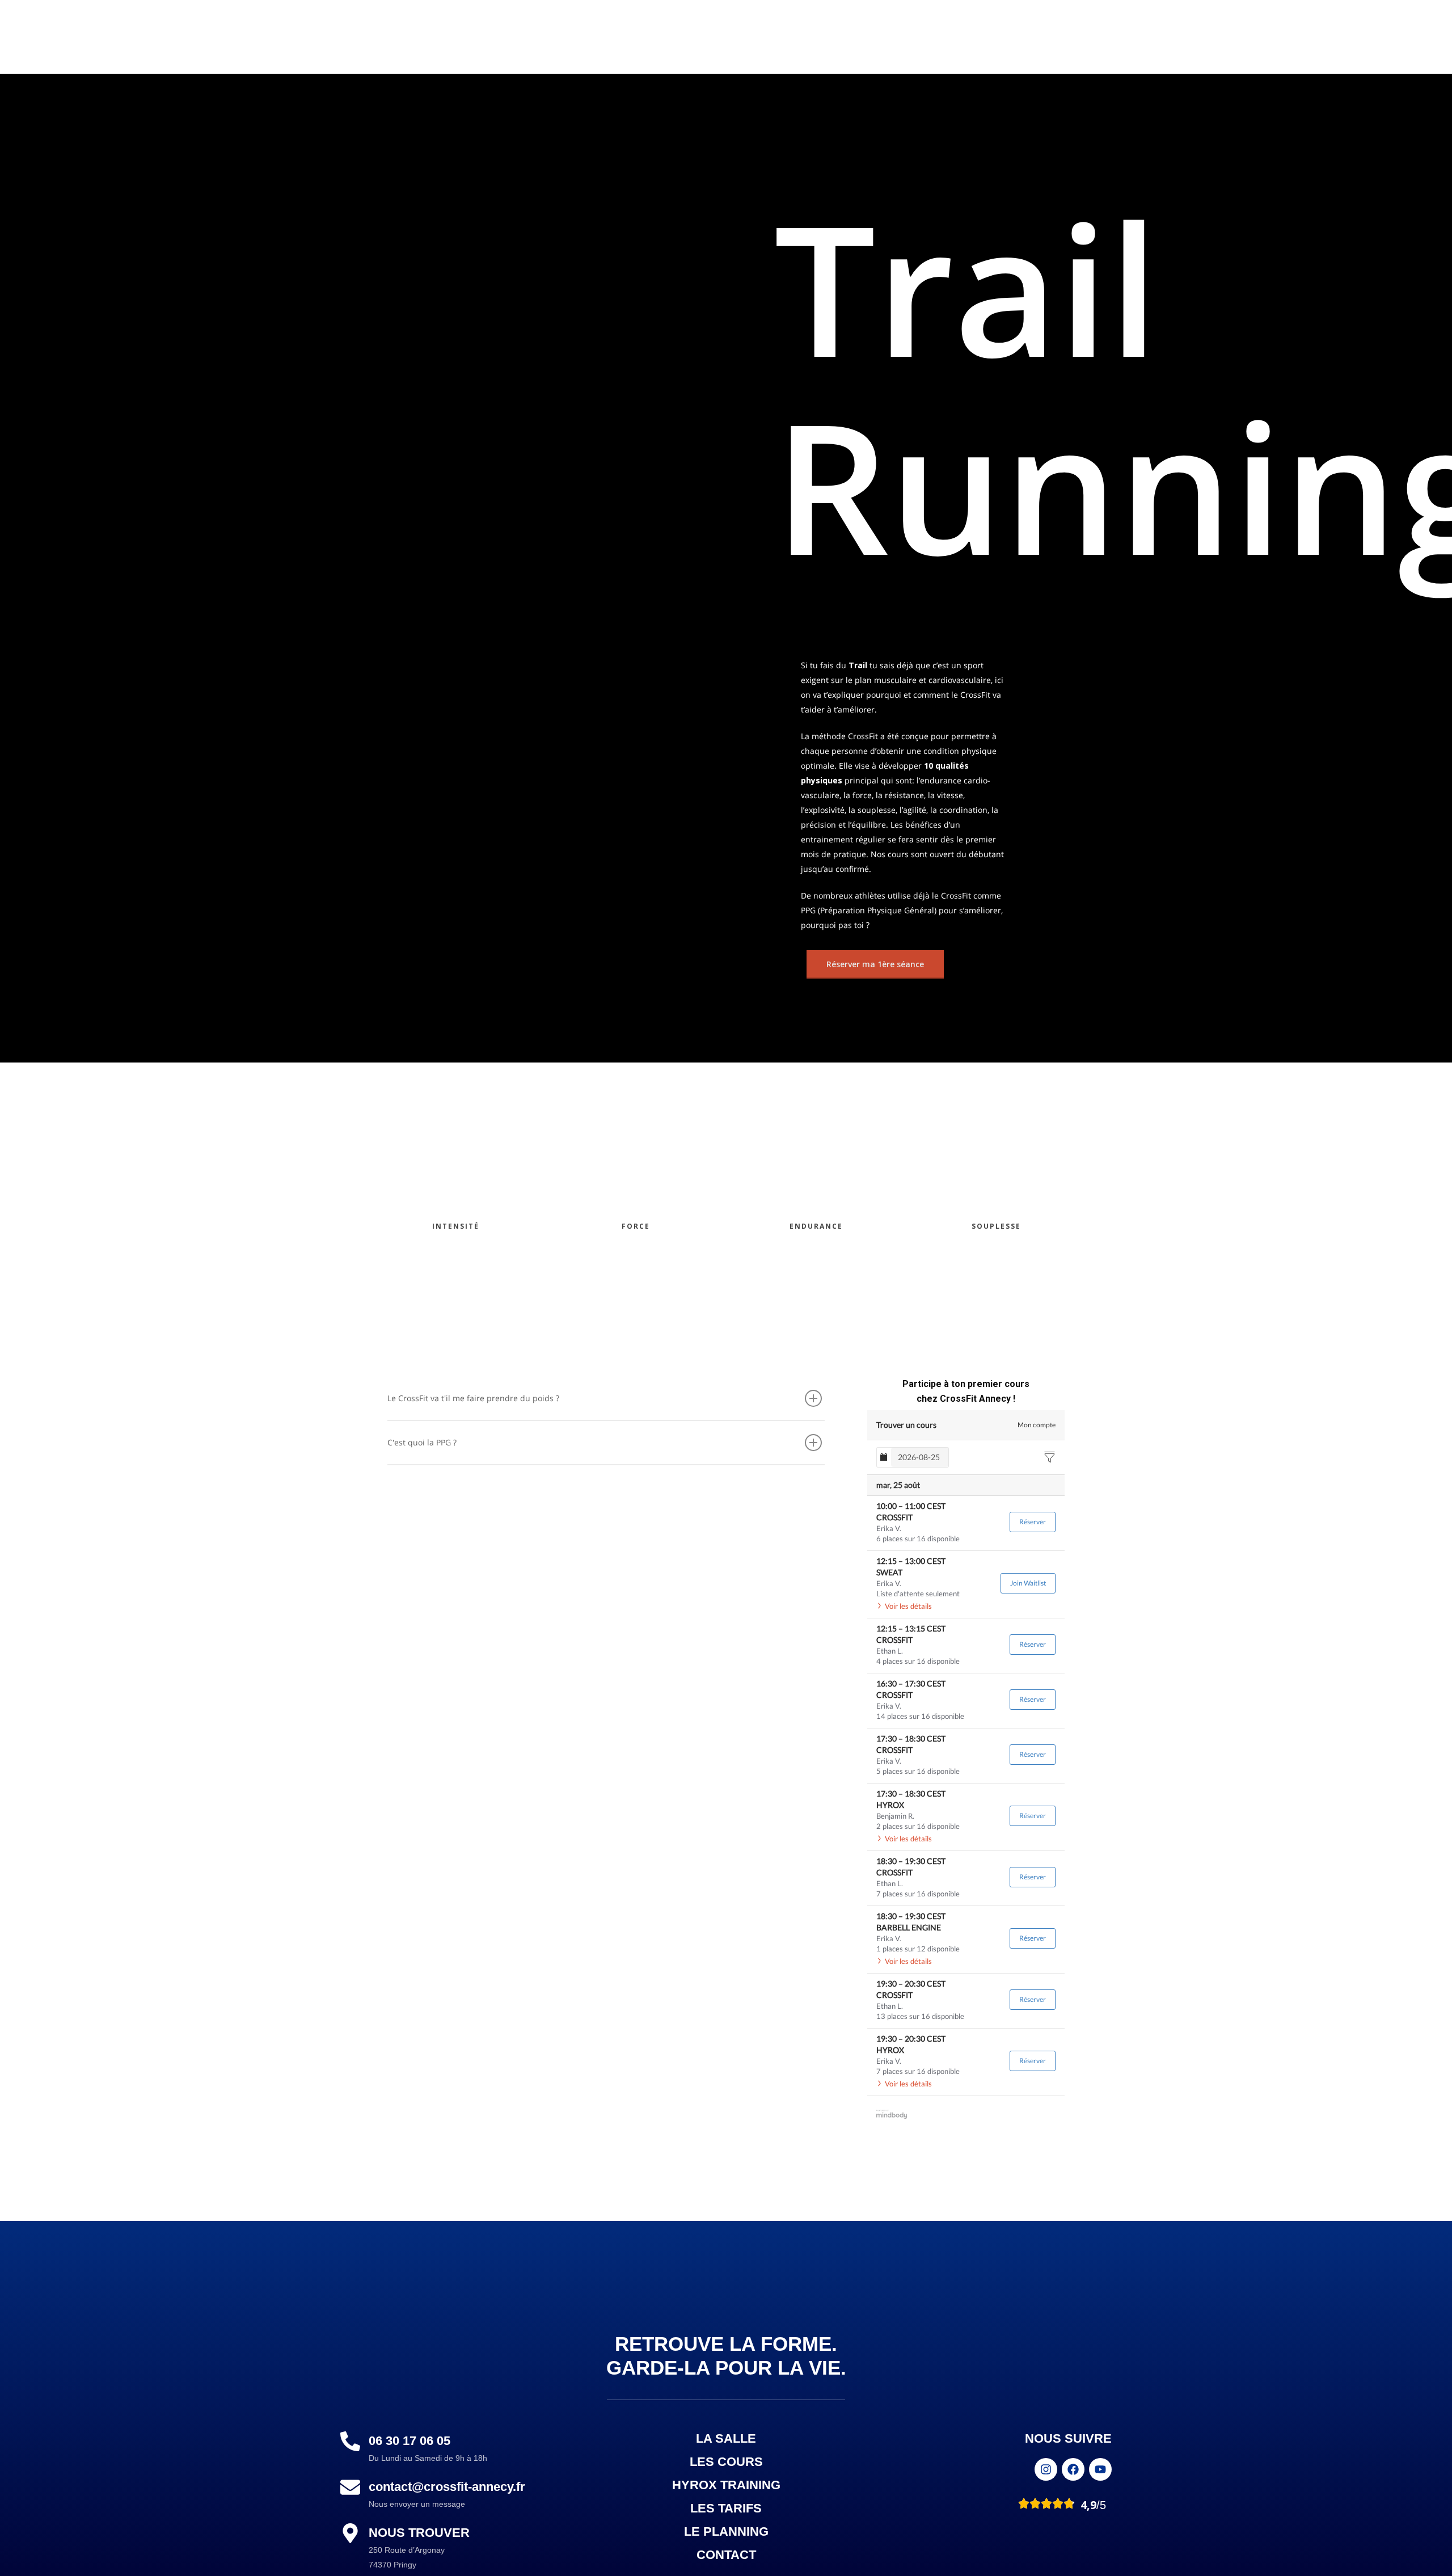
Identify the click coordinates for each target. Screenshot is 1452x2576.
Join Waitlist (1028, 1583)
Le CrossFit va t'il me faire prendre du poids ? (473, 1398)
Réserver (1033, 1522)
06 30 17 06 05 (410, 2441)
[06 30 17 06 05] (350, 2442)
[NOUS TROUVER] (350, 2534)
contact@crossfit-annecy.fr (447, 2487)
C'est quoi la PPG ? (422, 1442)
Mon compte (1037, 1425)
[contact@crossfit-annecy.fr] (350, 2488)
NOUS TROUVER (419, 2533)
